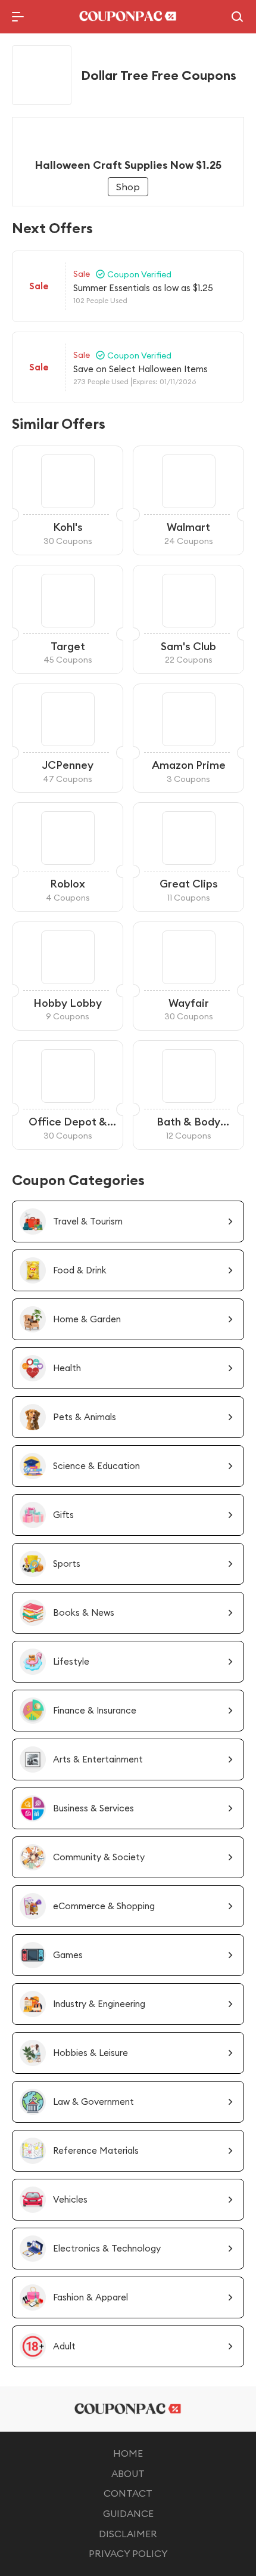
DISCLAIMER (128, 2534)
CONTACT (128, 2493)
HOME (128, 2453)
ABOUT (128, 2473)
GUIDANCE (128, 2513)
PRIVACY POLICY (128, 2553)
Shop (128, 187)
